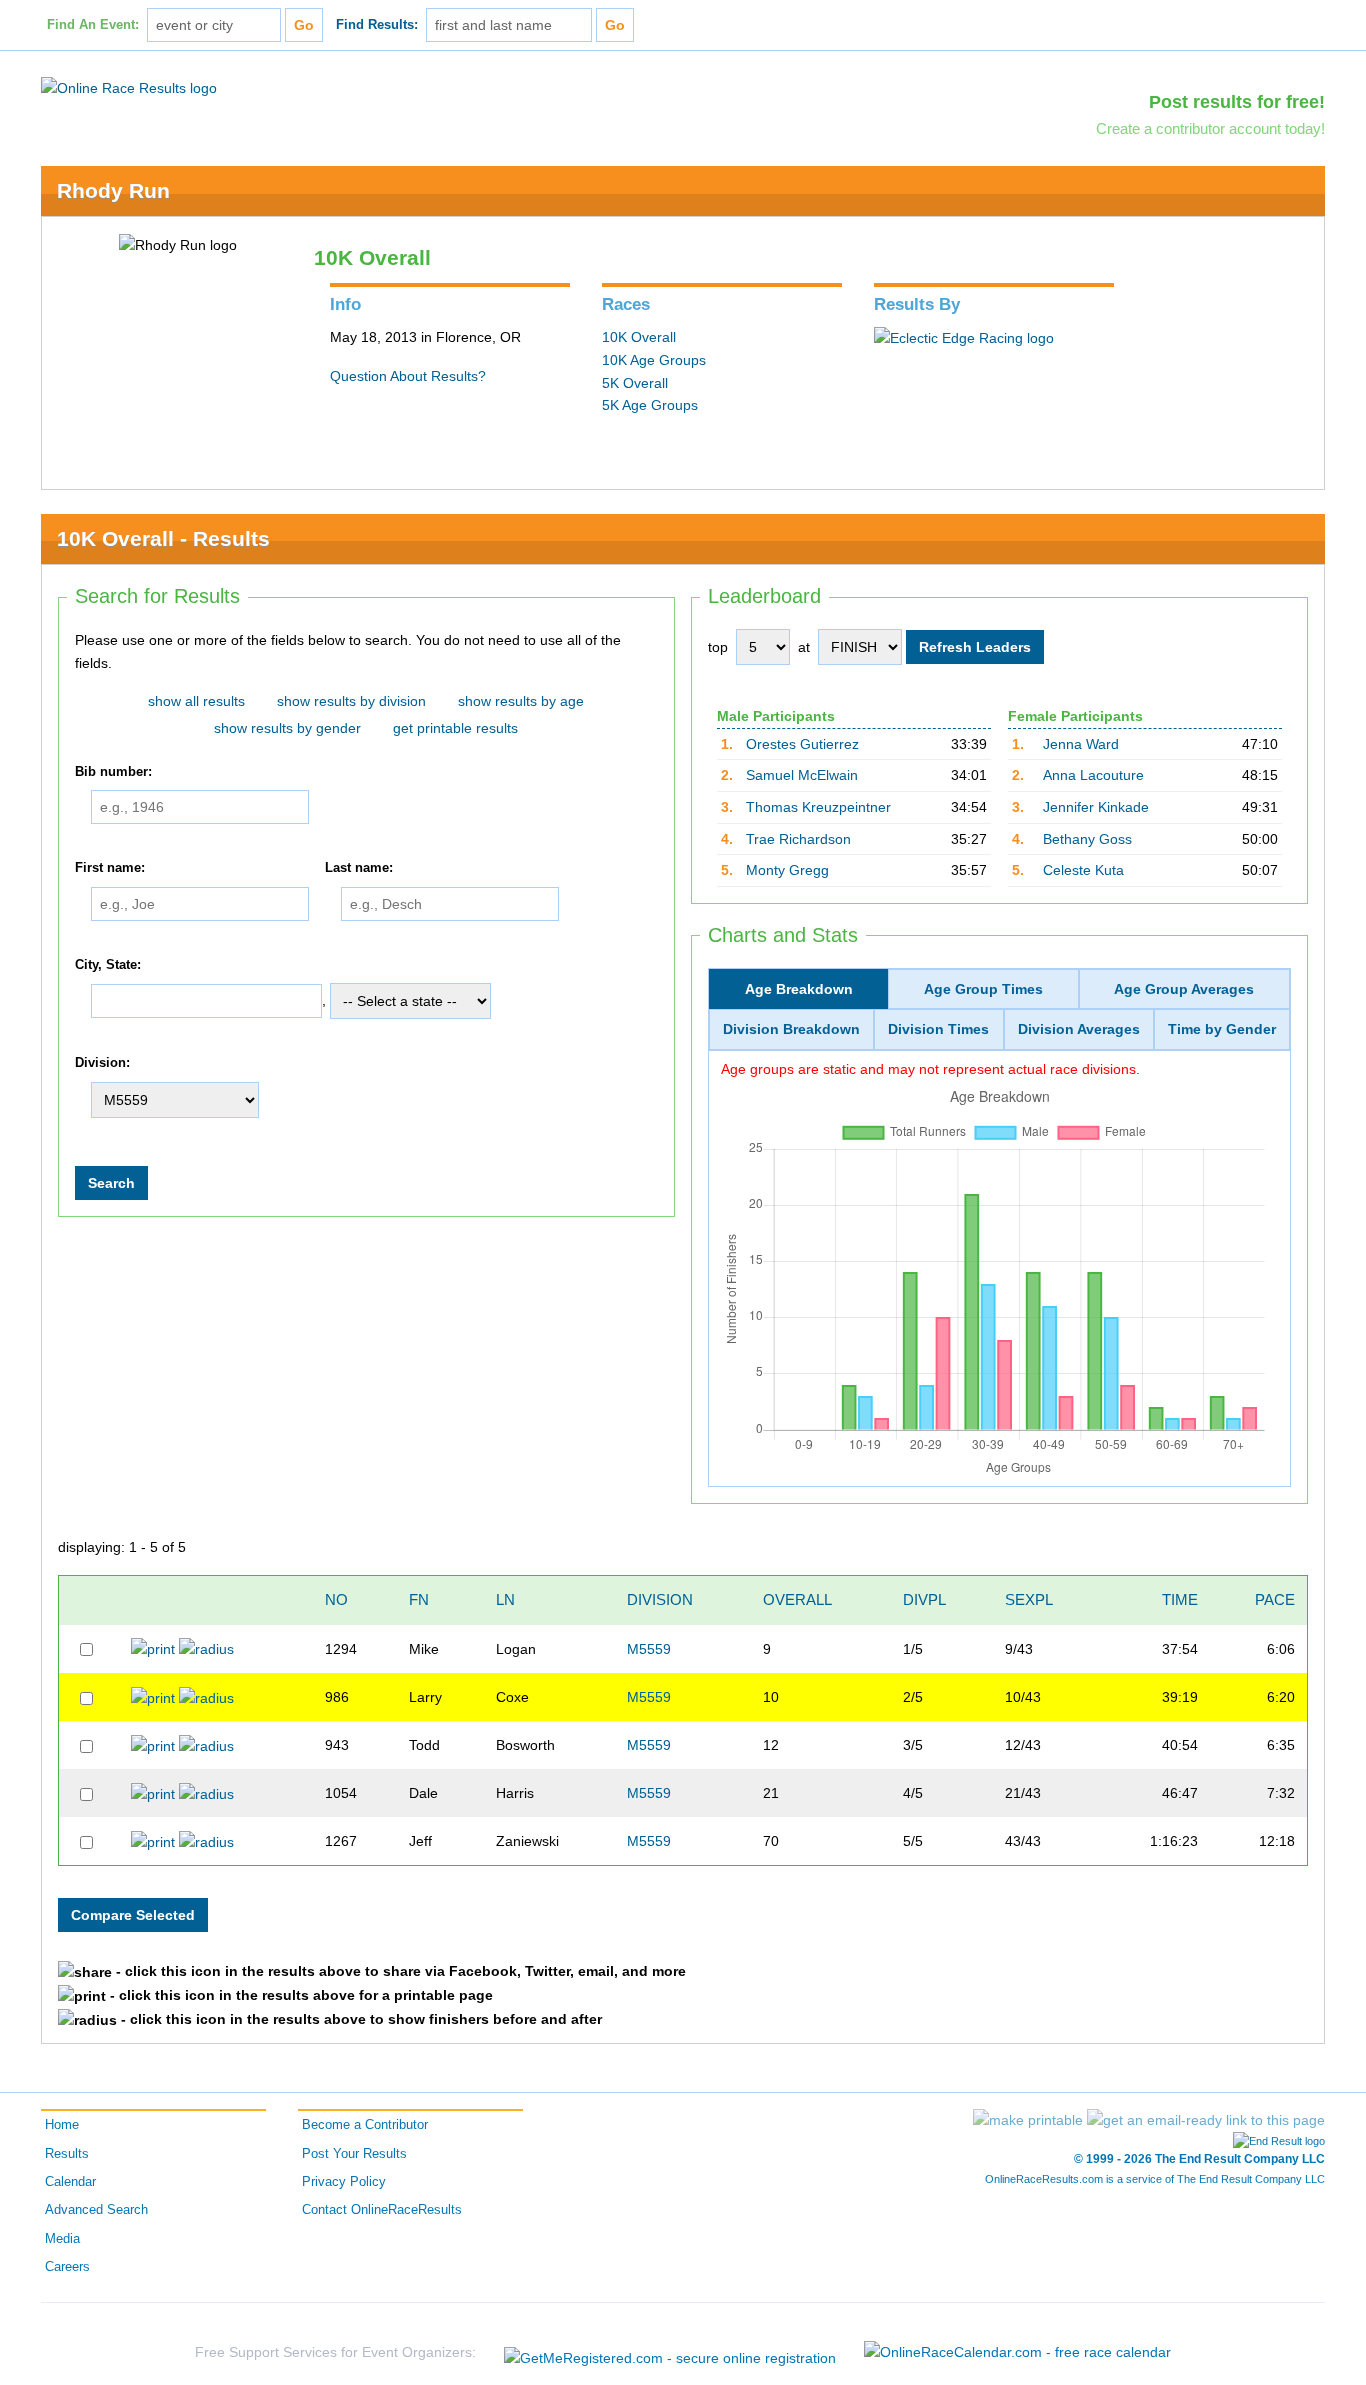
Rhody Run (113, 190)
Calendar (70, 2182)
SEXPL (1029, 1599)
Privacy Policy (344, 2182)
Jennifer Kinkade (1096, 807)
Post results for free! (1237, 102)
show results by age (521, 701)
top (718, 647)
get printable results (455, 728)
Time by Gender (1222, 1029)
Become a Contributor (365, 2125)
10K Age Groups (654, 360)
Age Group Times (983, 989)
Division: (102, 1064)
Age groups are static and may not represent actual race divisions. (930, 1069)
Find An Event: (93, 25)
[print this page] (1028, 2120)
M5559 (649, 1649)
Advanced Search (96, 2210)
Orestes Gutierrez (802, 744)
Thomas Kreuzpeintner (818, 807)
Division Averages (1079, 1029)
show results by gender (287, 728)
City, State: (108, 965)
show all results (196, 701)
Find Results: (377, 25)
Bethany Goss (1087, 839)
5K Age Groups (650, 405)
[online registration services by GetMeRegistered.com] (670, 2352)
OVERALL (797, 1599)
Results (67, 2154)
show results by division (351, 701)
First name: (110, 868)
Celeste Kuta (1083, 870)
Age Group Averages (1184, 989)
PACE (1275, 1599)
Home (62, 2125)
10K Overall (639, 337)
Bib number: (113, 772)
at (804, 647)
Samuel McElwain (802, 775)
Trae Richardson (798, 839)
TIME (1180, 1599)
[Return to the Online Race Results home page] (129, 87)
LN (505, 1599)
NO (336, 1599)
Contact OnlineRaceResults (382, 2210)
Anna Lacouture (1093, 775)
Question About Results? (408, 376)
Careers (67, 2267)
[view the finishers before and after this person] (206, 1648)
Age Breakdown (799, 989)
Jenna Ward (1081, 744)
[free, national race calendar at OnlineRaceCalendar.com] (1017, 2352)
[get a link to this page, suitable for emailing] (1206, 2120)
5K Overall (635, 383)
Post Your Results (354, 2154)
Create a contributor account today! (1210, 128)
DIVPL (924, 1599)
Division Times (938, 1029)
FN (419, 1599)
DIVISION (660, 1599)
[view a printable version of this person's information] (153, 1648)
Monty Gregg (787, 870)
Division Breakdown (791, 1029)
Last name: (359, 868)
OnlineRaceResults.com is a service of (1155, 2179)
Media (62, 2239)
